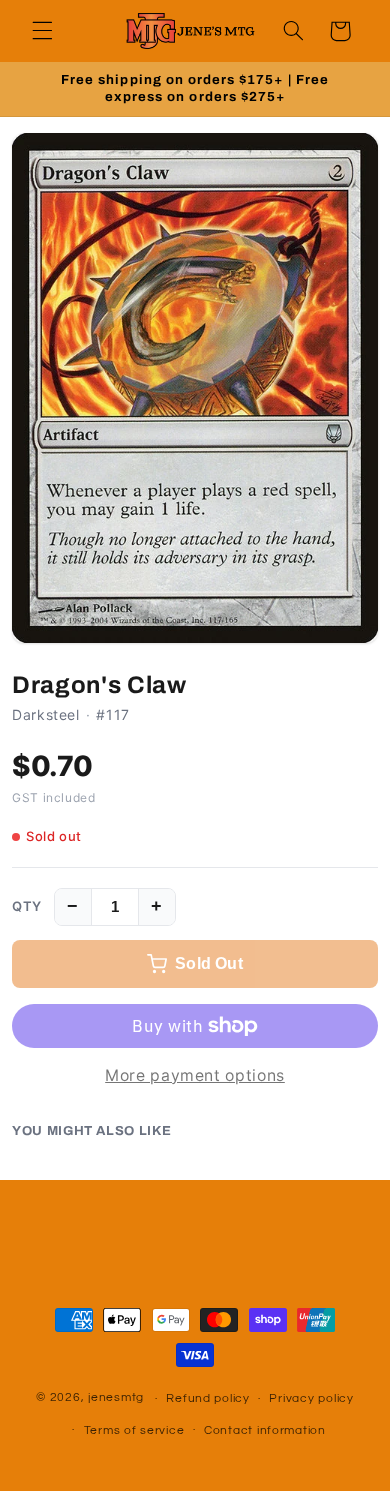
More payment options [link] (195, 1075)
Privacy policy (311, 1398)
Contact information (265, 1430)
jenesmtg (116, 1398)
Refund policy (208, 1398)
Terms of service (134, 1430)
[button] (42, 31)
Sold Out (209, 963)
